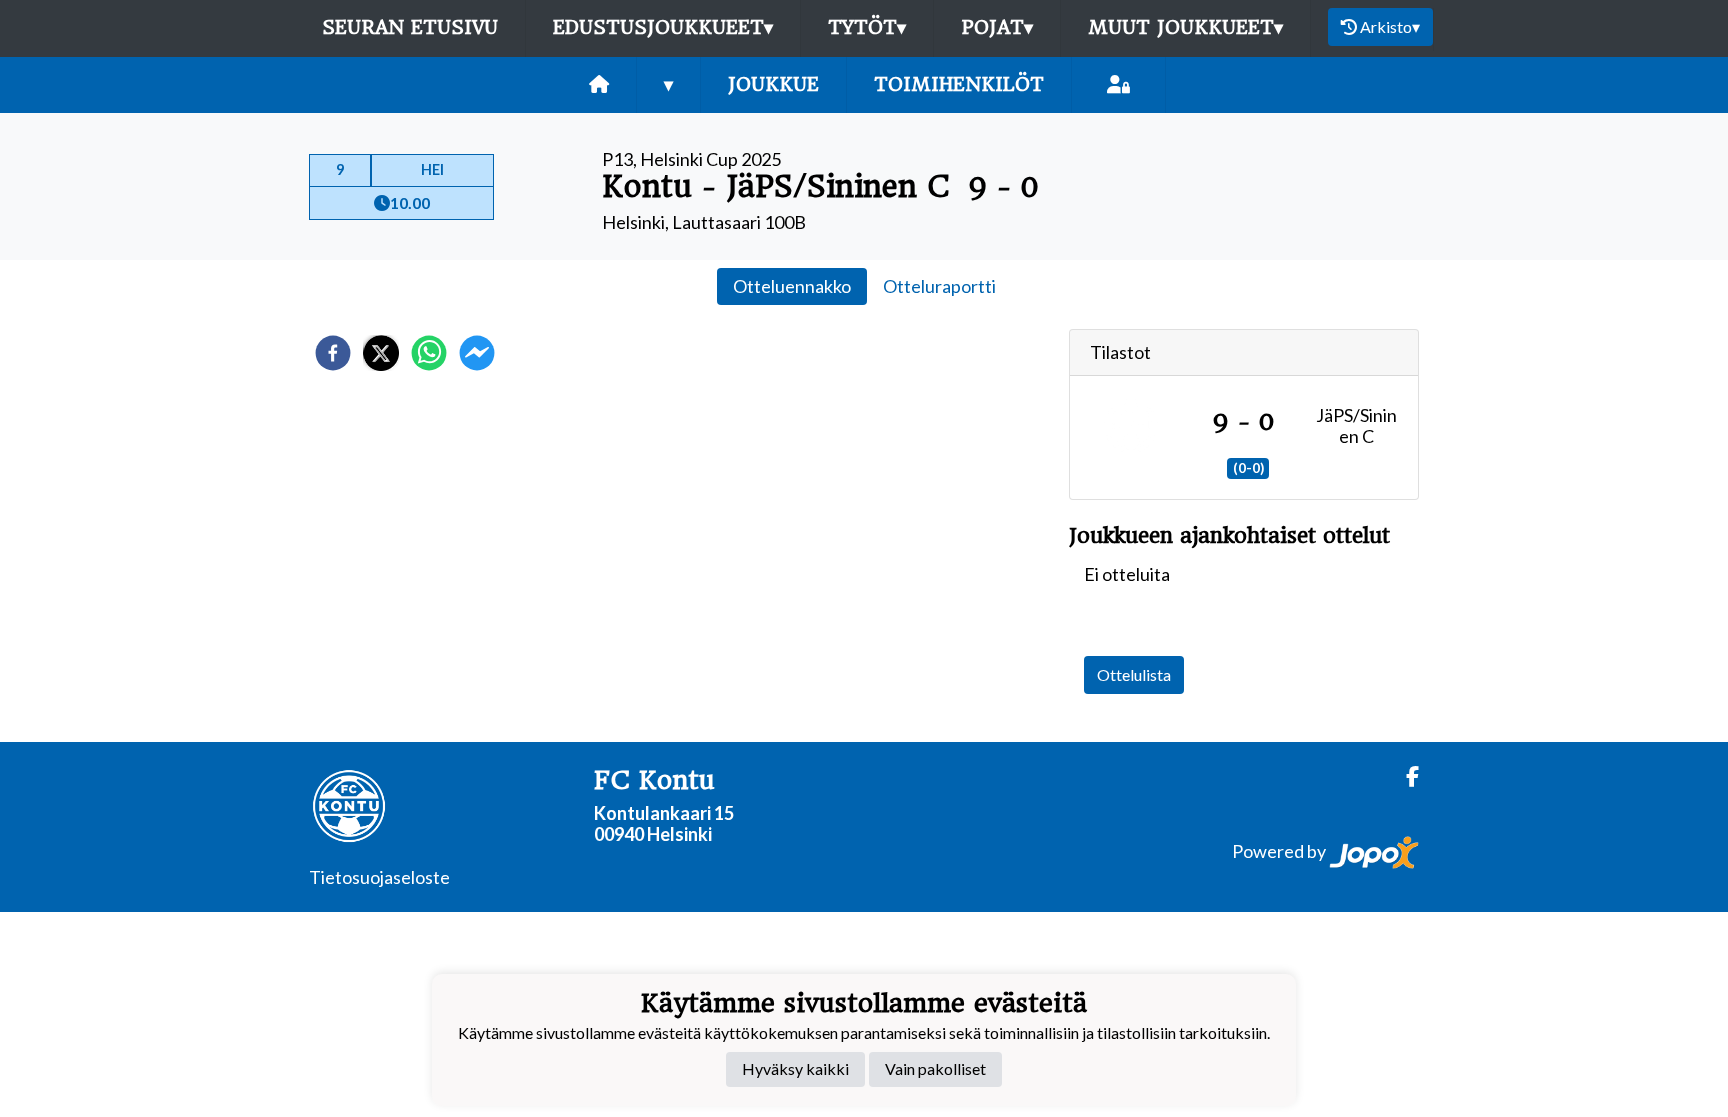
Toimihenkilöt (959, 84)
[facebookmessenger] (477, 353)
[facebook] (333, 353)
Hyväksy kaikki (795, 1068)
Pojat (997, 27)
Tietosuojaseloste (379, 877)
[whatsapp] (429, 353)
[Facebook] (1404, 776)
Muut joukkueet (1185, 27)
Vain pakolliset (935, 1068)
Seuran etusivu (410, 27)
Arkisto (1390, 26)
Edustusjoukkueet (663, 27)
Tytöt (867, 27)
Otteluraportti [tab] (939, 286)
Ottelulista (1134, 674)
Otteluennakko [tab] (792, 286)
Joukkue (773, 84)
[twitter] (381, 353)
